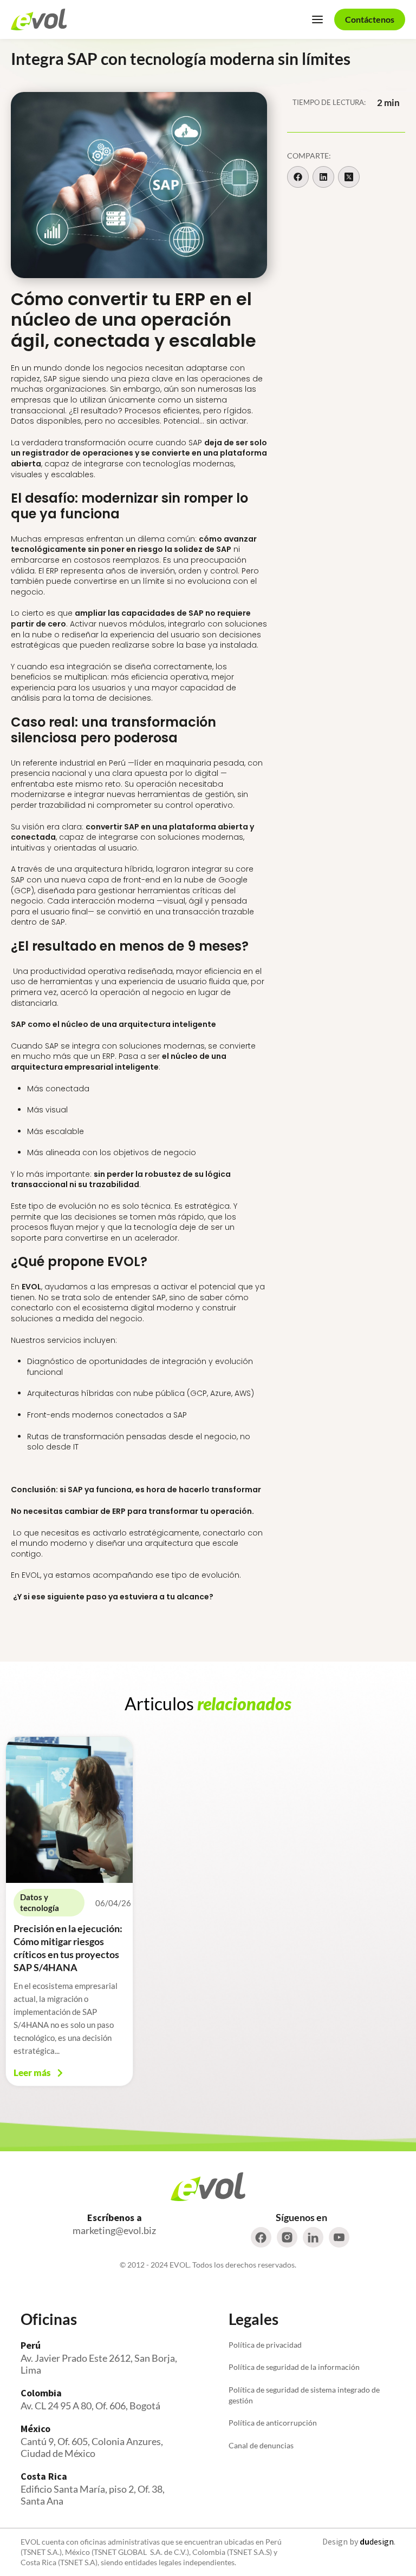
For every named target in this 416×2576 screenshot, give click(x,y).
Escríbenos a (115, 2218)
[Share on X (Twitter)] (349, 177)
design (377, 2541)
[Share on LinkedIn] (323, 177)
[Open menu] (317, 19)
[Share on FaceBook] (298, 177)
